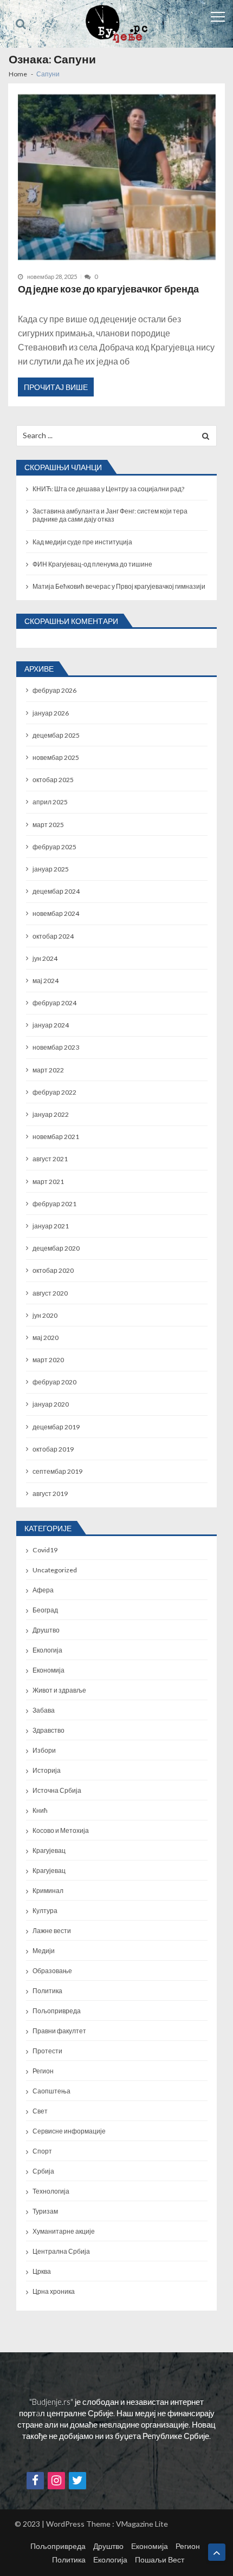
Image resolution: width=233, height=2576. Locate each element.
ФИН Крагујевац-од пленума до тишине (92, 564)
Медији (44, 1951)
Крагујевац (49, 1850)
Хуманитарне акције (64, 2231)
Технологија (51, 2191)
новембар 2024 (56, 913)
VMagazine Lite (142, 2524)
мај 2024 (46, 981)
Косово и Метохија (61, 1830)
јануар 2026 (51, 713)
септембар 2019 (57, 1471)
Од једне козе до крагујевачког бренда (108, 289)
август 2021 (50, 1159)
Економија (48, 1670)
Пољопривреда (57, 2011)
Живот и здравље (59, 1690)
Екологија (47, 1650)
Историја (47, 1770)
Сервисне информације (69, 2131)
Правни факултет (59, 2031)
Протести (47, 2051)
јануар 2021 (51, 1226)
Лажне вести (52, 1931)
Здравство (48, 1730)
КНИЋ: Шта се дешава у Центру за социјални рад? (108, 489)
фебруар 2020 (54, 1382)
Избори (44, 1750)
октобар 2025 (53, 780)
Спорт (42, 2151)
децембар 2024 (56, 891)
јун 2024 (45, 958)
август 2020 (50, 1293)
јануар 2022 (51, 1114)
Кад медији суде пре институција (82, 542)
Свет (40, 2111)
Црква (42, 2271)
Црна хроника (54, 2291)
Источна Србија (57, 1790)
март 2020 (48, 1360)
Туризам (45, 2211)
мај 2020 (46, 1338)
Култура (45, 1911)
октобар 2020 (53, 1270)
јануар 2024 (51, 1025)
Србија (43, 2171)
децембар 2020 (56, 1248)
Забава (44, 1710)
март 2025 (48, 825)
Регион (43, 2071)
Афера (43, 1590)
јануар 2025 (51, 869)
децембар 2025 (56, 735)
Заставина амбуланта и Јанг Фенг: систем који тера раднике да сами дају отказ (110, 515)
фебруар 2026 (54, 690)
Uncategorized (55, 1570)
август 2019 (50, 1494)
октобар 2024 (53, 936)
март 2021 (48, 1182)
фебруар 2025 (54, 847)
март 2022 (48, 1070)
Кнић (40, 1810)
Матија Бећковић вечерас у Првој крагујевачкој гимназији (119, 586)
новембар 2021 (56, 1137)
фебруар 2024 (54, 1003)
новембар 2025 (56, 757)
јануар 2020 (51, 1404)
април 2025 (50, 802)
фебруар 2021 (54, 1204)
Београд (45, 1610)
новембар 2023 (56, 1047)
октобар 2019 (53, 1449)
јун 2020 (45, 1315)
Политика (47, 1991)
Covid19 (45, 1550)
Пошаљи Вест (160, 2559)
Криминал (48, 1891)
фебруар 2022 (54, 1092)
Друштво (46, 1630)
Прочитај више (56, 387)
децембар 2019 (56, 1427)
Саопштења (51, 2091)
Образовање (52, 1971)
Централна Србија (61, 2251)
